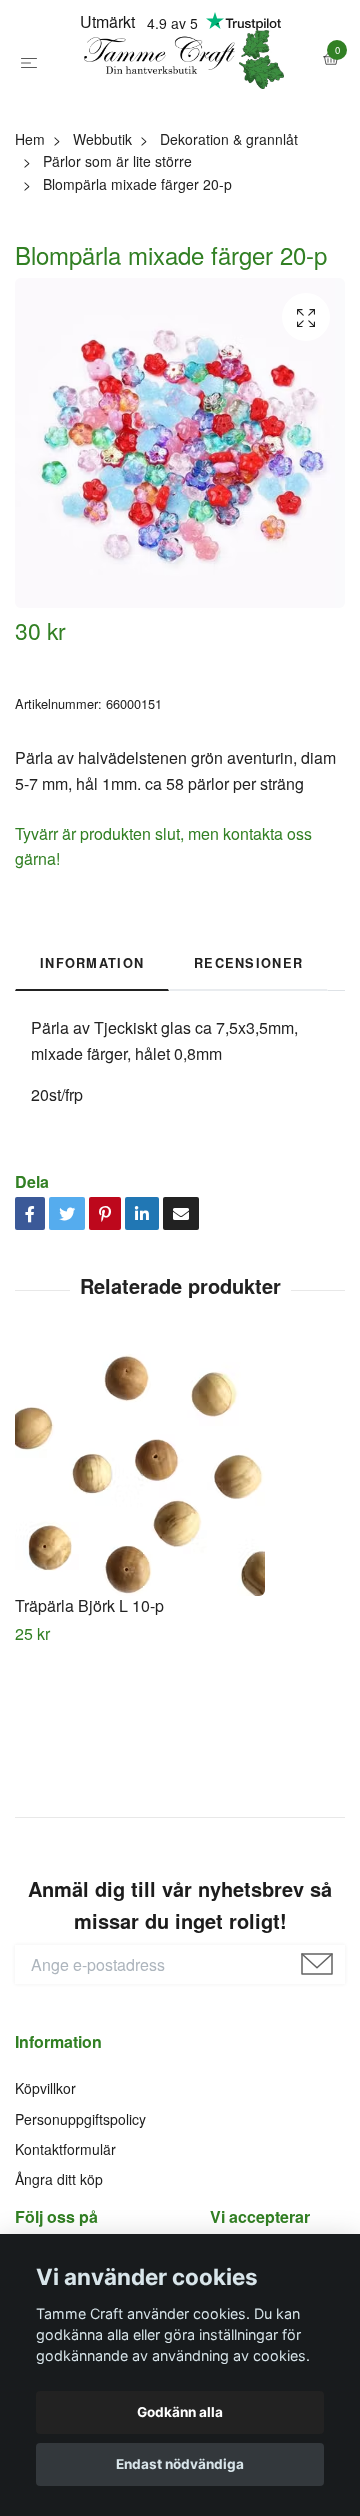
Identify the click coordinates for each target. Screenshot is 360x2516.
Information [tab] (92, 1051)
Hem (30, 227)
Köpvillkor (45, 2176)
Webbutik (102, 227)
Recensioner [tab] (248, 1051)
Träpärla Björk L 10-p (89, 1694)
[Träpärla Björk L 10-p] (180, 1560)
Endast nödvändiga (180, 2464)
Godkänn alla (180, 2412)
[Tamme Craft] (180, 104)
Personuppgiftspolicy (80, 2207)
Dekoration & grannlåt (229, 227)
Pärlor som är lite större (117, 250)
